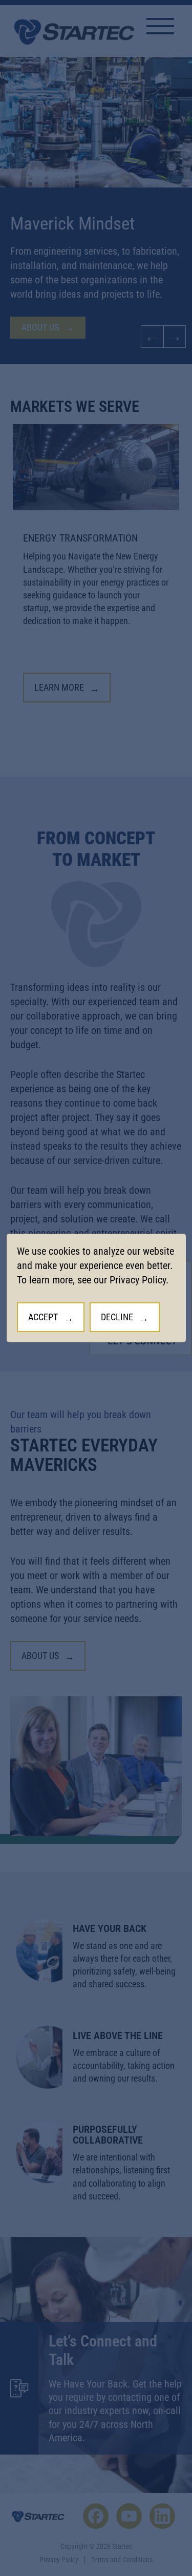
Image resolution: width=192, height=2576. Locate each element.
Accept (43, 1317)
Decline (117, 1317)
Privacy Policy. (139, 1280)
